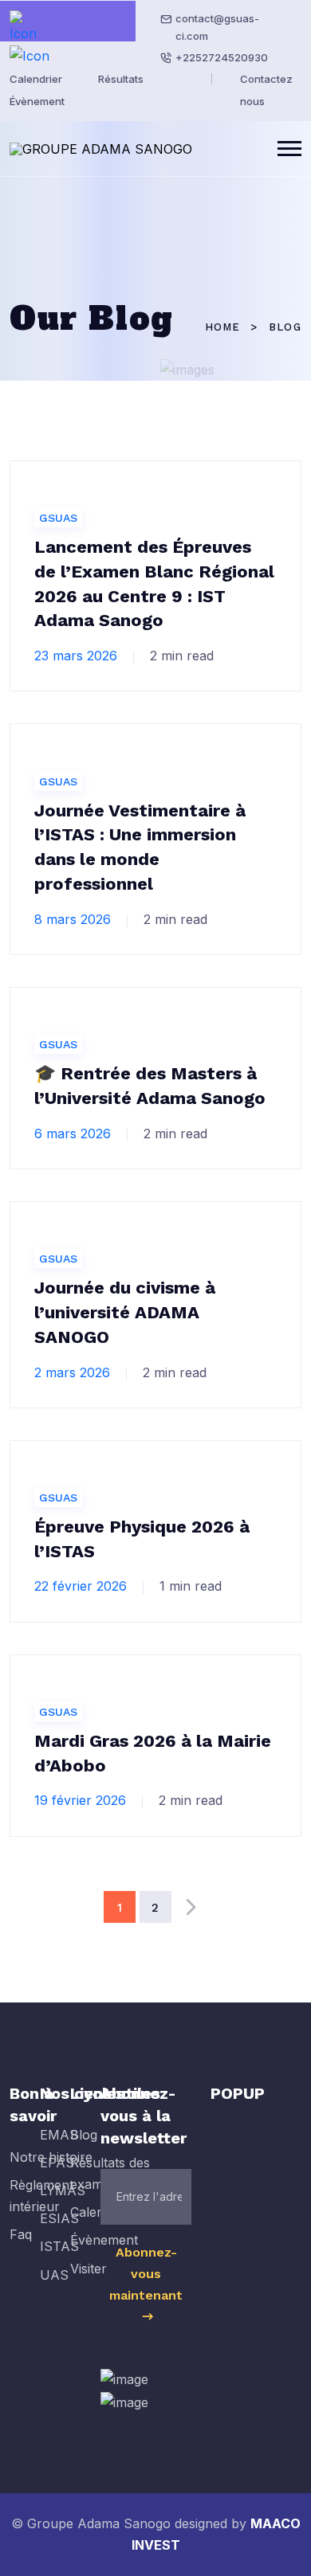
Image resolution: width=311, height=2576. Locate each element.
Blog (84, 2135)
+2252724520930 (222, 57)
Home (223, 327)
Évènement (37, 101)
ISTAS (59, 2246)
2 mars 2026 (72, 1372)
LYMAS (63, 2190)
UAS (54, 2275)
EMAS (59, 2135)
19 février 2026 (80, 1800)
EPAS (57, 2163)
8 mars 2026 (73, 919)
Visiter (89, 2269)
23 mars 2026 (76, 656)
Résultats (121, 79)
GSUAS (58, 518)
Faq (21, 2234)
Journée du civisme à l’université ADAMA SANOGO (125, 1312)
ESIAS (59, 2218)
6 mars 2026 (73, 1133)
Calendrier (36, 79)
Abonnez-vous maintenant (146, 2274)
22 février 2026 (81, 1586)
